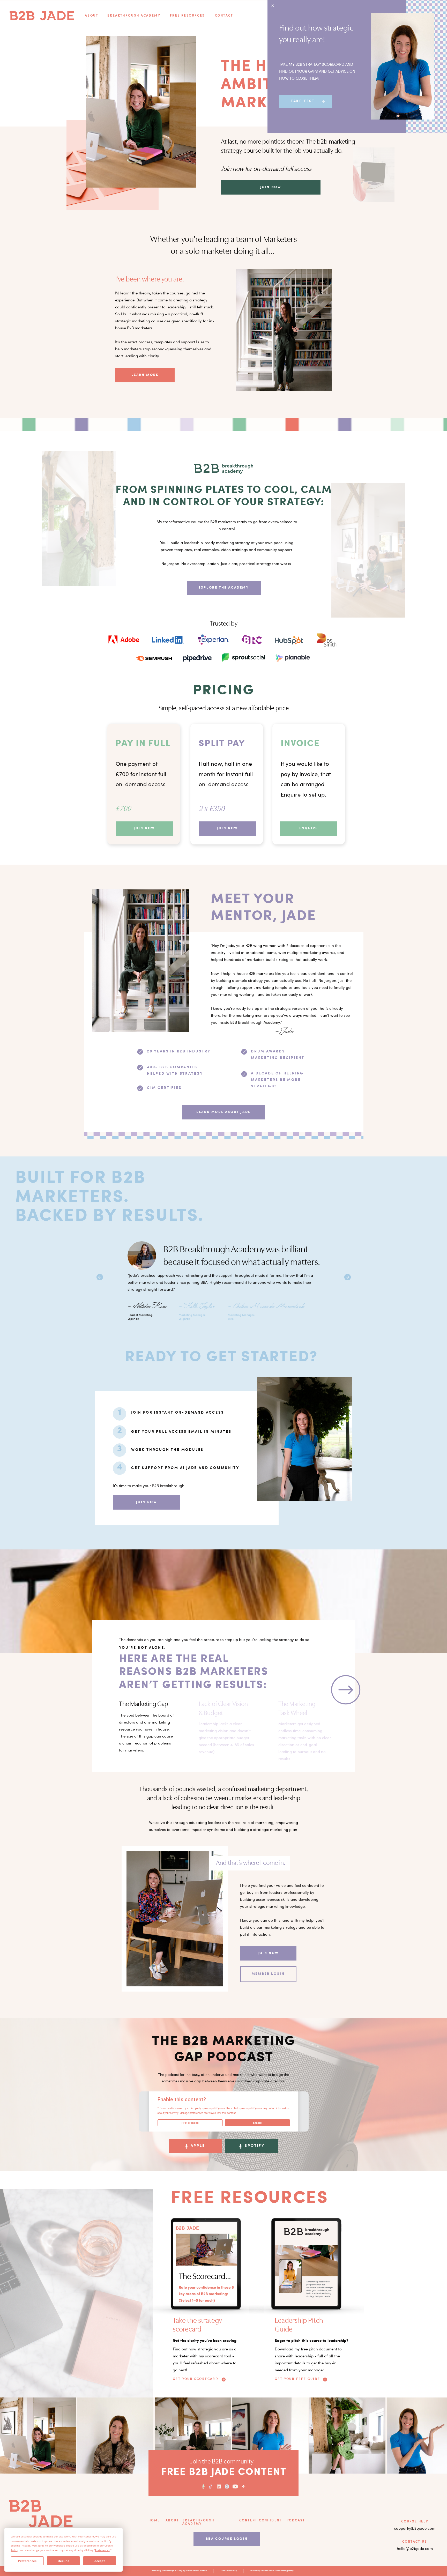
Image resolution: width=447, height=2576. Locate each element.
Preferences (27, 2561)
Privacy (233, 2571)
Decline (64, 2561)
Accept (100, 2561)
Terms (224, 2571)
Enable (257, 2123)
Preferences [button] (102, 2550)
